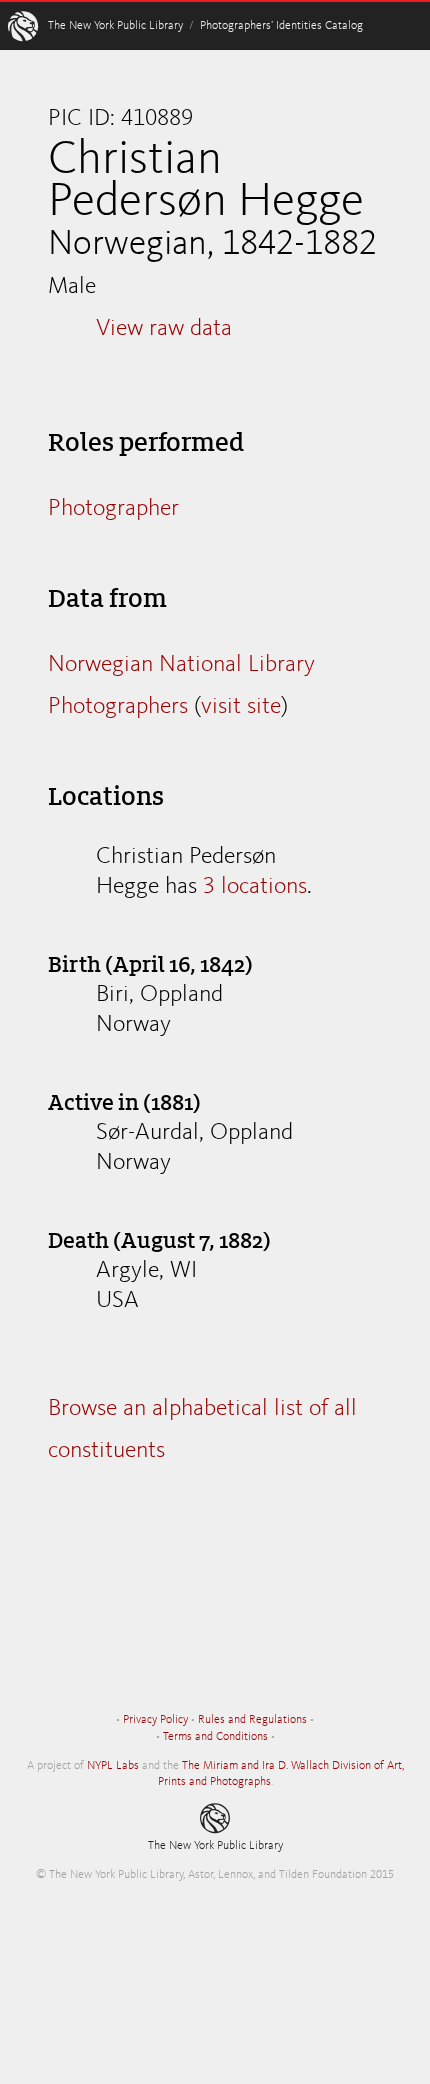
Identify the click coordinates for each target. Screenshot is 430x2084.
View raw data (164, 329)
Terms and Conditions (215, 1737)
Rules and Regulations (252, 1720)
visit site (241, 707)
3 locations (255, 887)
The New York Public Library (115, 26)
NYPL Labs (113, 1766)
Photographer (113, 509)
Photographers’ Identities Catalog (281, 26)
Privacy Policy (155, 1720)
